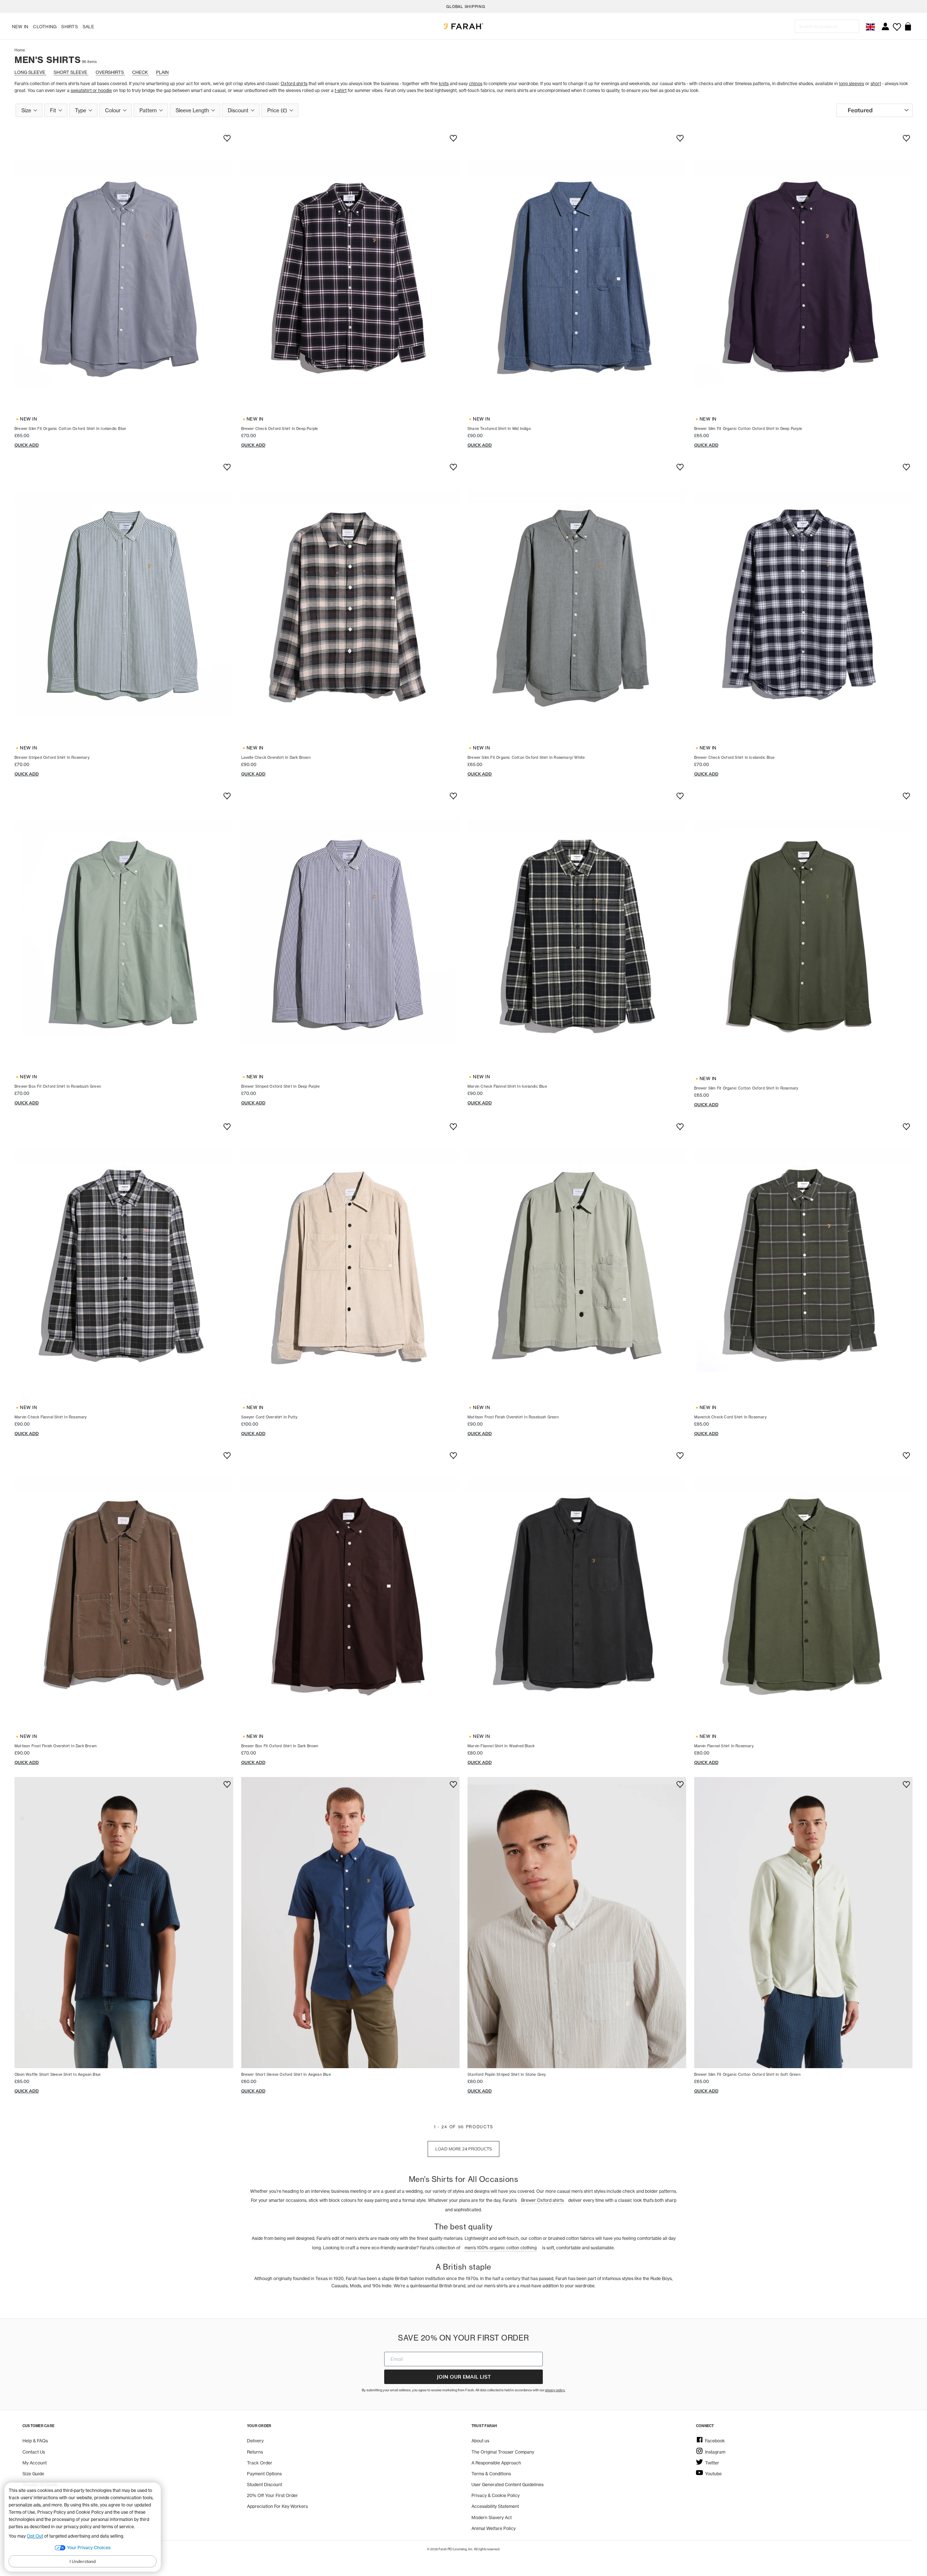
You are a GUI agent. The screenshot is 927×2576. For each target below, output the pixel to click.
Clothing (45, 27)
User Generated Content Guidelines (507, 2485)
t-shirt (341, 90)
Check (140, 72)
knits (444, 83)
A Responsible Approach (496, 2463)
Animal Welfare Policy (494, 2528)
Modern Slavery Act (492, 2518)
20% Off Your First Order (272, 2495)
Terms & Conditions (491, 2474)
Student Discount (265, 2485)
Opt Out (35, 2536)
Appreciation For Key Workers (277, 2506)
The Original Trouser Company (503, 2452)
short (876, 83)
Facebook (715, 2441)
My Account (35, 2463)
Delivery (255, 2441)
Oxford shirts (294, 83)
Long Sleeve (30, 72)
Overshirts (110, 72)
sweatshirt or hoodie (91, 90)
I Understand (83, 2561)
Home (20, 50)
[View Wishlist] (897, 24)
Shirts (69, 27)
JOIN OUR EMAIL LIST (464, 2377)
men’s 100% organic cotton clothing (501, 2248)
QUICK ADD (27, 445)
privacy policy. (555, 2390)
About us (480, 2441)
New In (20, 27)
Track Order (260, 2463)
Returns (255, 2452)
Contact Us (34, 2452)
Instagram (715, 2452)
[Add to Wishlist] (226, 138)
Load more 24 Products (463, 2149)
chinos (476, 83)
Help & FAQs (35, 2441)
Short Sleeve (71, 72)
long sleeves (852, 83)
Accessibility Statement (495, 2506)
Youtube (713, 2474)
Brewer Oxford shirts (542, 2200)
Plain (162, 72)
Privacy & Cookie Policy (496, 2495)
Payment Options (264, 2474)
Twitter (712, 2463)
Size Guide (33, 2474)
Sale (88, 27)
